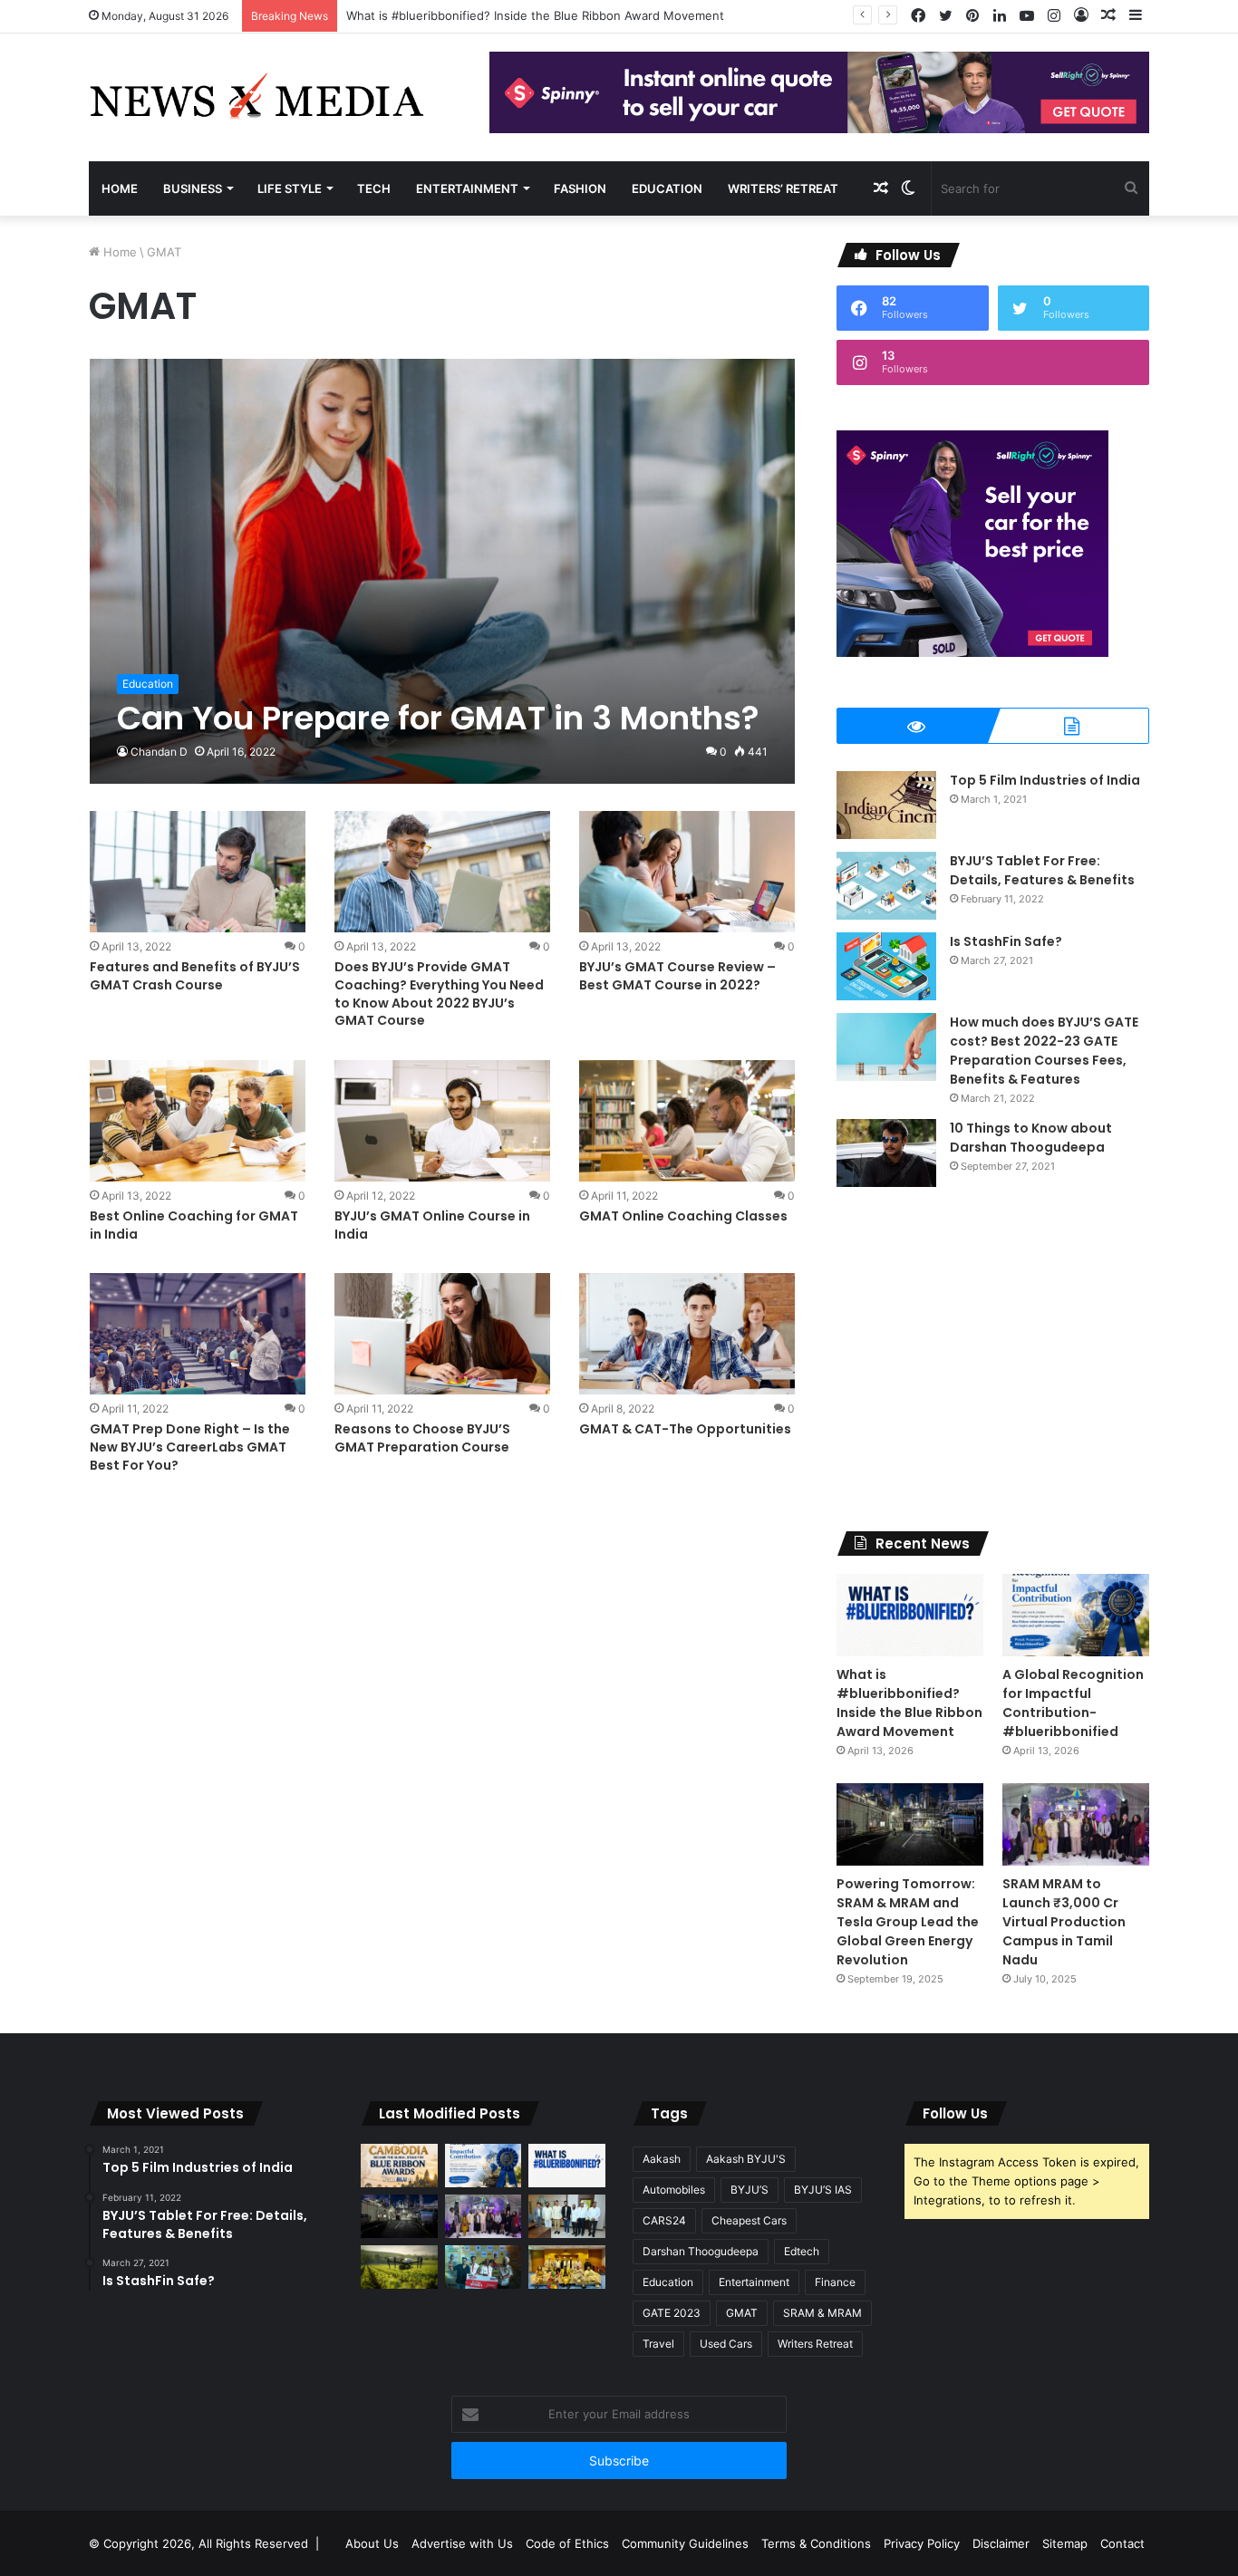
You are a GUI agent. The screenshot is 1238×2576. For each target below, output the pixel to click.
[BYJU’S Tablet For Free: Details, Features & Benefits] (886, 886)
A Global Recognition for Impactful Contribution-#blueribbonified (1073, 1703)
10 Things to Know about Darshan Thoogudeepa (1031, 1138)
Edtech (802, 2251)
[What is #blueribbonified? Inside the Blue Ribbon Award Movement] (910, 1615)
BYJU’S (750, 2190)
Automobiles (674, 2190)
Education (667, 188)
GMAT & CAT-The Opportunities (685, 1429)
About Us (372, 2543)
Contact (1122, 2543)
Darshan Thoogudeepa (701, 2251)
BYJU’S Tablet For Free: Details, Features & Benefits (1042, 870)
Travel (658, 2344)
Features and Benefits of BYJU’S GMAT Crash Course (195, 976)
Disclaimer (1001, 2543)
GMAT (742, 2313)
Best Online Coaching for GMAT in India (194, 1225)
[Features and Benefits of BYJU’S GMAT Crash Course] (198, 872)
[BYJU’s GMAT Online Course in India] (442, 1121)
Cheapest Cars (749, 2220)
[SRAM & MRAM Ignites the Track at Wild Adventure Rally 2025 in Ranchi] (484, 2267)
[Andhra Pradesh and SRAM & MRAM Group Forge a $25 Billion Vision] (567, 2216)
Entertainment (467, 188)
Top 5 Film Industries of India (1045, 780)
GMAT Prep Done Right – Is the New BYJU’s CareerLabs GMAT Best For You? (190, 1447)
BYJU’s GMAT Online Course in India (432, 1225)
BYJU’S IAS (823, 2190)
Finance (835, 2282)
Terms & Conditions (816, 2543)
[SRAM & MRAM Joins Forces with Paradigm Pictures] (567, 2267)
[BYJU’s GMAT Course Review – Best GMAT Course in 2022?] (687, 872)
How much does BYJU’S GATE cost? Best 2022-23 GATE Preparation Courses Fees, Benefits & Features (1044, 1051)
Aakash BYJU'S (746, 2159)
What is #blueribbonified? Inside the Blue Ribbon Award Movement (535, 15)
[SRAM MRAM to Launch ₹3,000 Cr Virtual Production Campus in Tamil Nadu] (1076, 1824)
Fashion (580, 188)
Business (193, 188)
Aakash (662, 2159)
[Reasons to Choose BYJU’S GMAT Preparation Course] (442, 1334)
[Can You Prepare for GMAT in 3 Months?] (443, 571)
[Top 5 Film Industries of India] (886, 805)
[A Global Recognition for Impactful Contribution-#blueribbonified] (1076, 1615)
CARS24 (664, 2220)
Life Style (290, 188)
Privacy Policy (922, 2543)
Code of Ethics (567, 2543)
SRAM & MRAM (822, 2313)
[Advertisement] (993, 1359)
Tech (374, 188)
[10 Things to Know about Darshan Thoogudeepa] (886, 1153)
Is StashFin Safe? (1006, 941)
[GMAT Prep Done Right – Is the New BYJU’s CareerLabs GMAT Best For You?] (198, 1334)
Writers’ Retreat (783, 188)
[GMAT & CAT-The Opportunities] (687, 1334)
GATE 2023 (672, 2313)
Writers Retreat (815, 2344)
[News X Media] (256, 97)
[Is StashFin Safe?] (886, 966)
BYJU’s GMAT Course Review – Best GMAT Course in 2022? (677, 976)
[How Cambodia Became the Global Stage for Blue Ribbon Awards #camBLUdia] (399, 2166)
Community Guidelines (685, 2543)
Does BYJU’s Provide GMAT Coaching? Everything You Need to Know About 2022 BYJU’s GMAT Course (439, 994)
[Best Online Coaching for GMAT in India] (198, 1121)
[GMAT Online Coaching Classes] (687, 1121)
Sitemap (1065, 2543)
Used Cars (726, 2344)
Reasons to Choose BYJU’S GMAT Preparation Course (422, 1438)
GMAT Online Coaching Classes (683, 1216)
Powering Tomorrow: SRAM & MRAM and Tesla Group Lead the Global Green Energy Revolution (908, 1922)
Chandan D (159, 752)
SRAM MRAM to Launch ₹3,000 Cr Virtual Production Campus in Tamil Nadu (1064, 1922)
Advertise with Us (462, 2543)
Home (120, 188)
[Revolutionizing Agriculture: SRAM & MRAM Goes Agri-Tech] (399, 2267)
